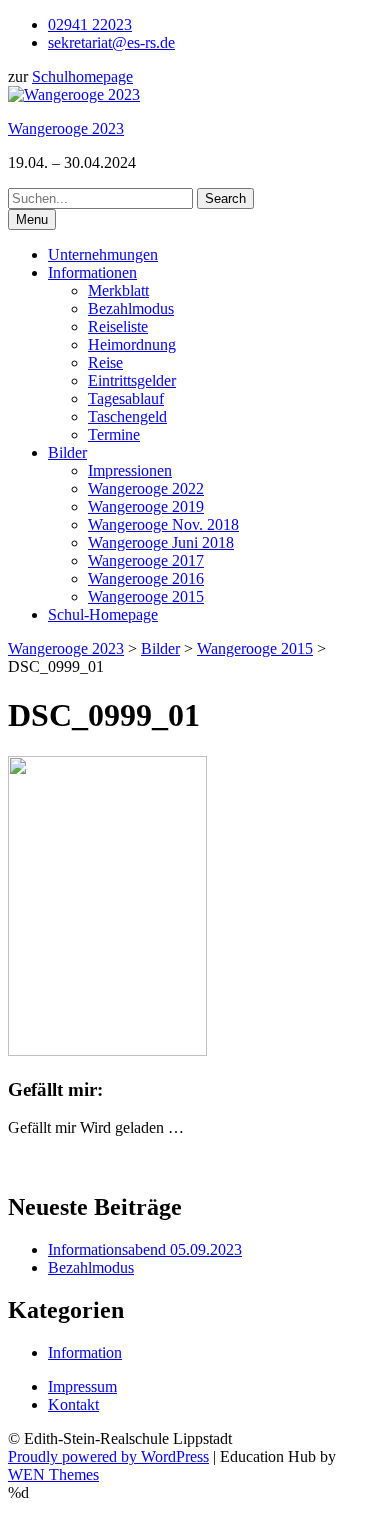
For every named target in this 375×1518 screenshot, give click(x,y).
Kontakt (73, 1404)
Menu (32, 219)
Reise (105, 362)
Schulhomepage (82, 76)
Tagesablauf (126, 398)
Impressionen (130, 470)
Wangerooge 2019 (146, 506)
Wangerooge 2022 (146, 488)
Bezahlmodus (131, 308)
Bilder (67, 452)
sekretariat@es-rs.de (111, 42)
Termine (114, 434)
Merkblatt (118, 290)
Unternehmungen (103, 254)
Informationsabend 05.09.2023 (145, 1249)
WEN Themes (53, 1474)
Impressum (82, 1386)
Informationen (92, 272)
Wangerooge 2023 (66, 128)
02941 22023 (90, 24)
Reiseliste (118, 326)
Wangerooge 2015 (146, 596)
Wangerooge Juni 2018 (161, 542)
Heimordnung (132, 344)
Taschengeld (127, 416)
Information (85, 1352)
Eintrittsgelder (132, 380)
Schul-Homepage (103, 614)
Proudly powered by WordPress (108, 1456)
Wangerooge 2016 (146, 578)
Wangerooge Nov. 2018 (163, 524)
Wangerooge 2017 (146, 560)
